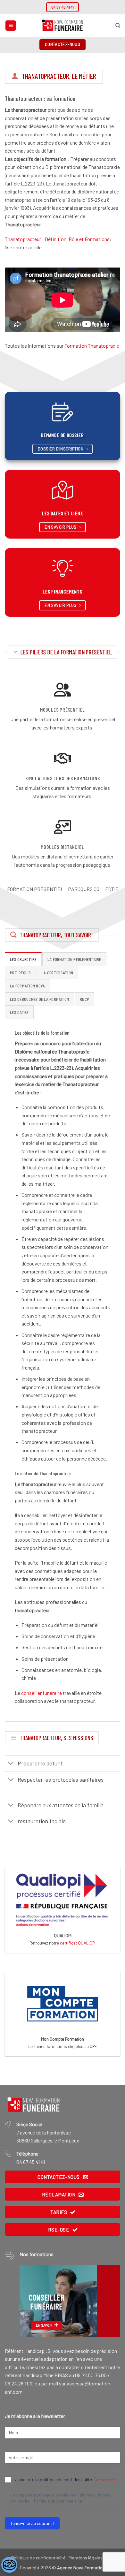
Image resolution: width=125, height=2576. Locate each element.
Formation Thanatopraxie (92, 346)
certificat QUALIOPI (78, 1943)
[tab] (23, 959)
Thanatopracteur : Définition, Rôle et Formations (57, 239)
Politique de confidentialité (58, 2501)
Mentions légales (86, 2558)
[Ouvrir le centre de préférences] (9, 2565)
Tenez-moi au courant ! (32, 2523)
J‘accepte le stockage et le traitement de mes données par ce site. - (60, 2498)
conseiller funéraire (42, 1693)
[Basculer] (11, 1764)
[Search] (118, 26)
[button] (11, 26)
